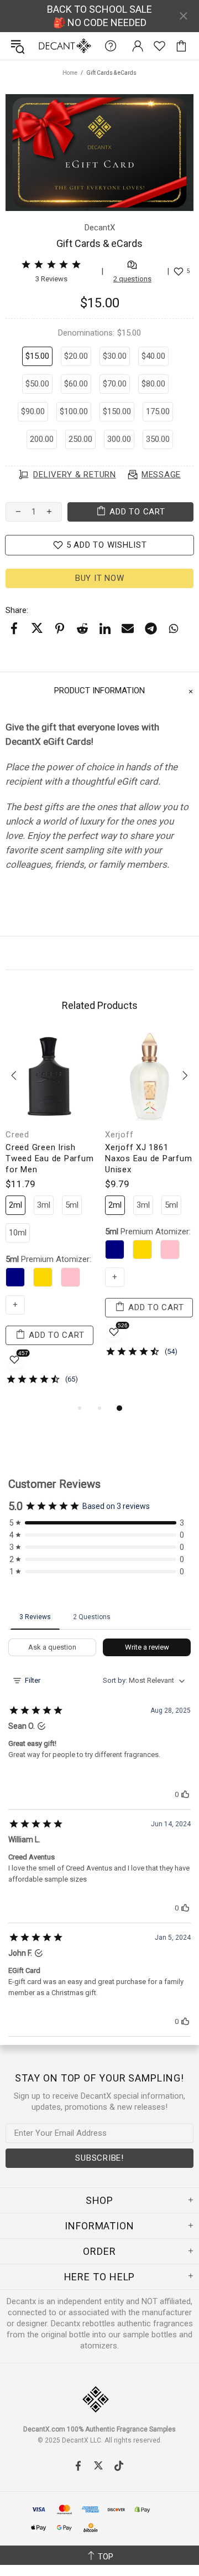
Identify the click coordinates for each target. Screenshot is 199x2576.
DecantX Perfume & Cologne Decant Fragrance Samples (43, 46)
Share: (17, 610)
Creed (17, 1135)
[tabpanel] (50, 1217)
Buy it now (100, 578)
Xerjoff (119, 1135)
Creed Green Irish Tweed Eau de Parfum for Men (49, 1158)
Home (70, 73)
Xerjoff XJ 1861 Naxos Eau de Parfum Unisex (148, 1158)
